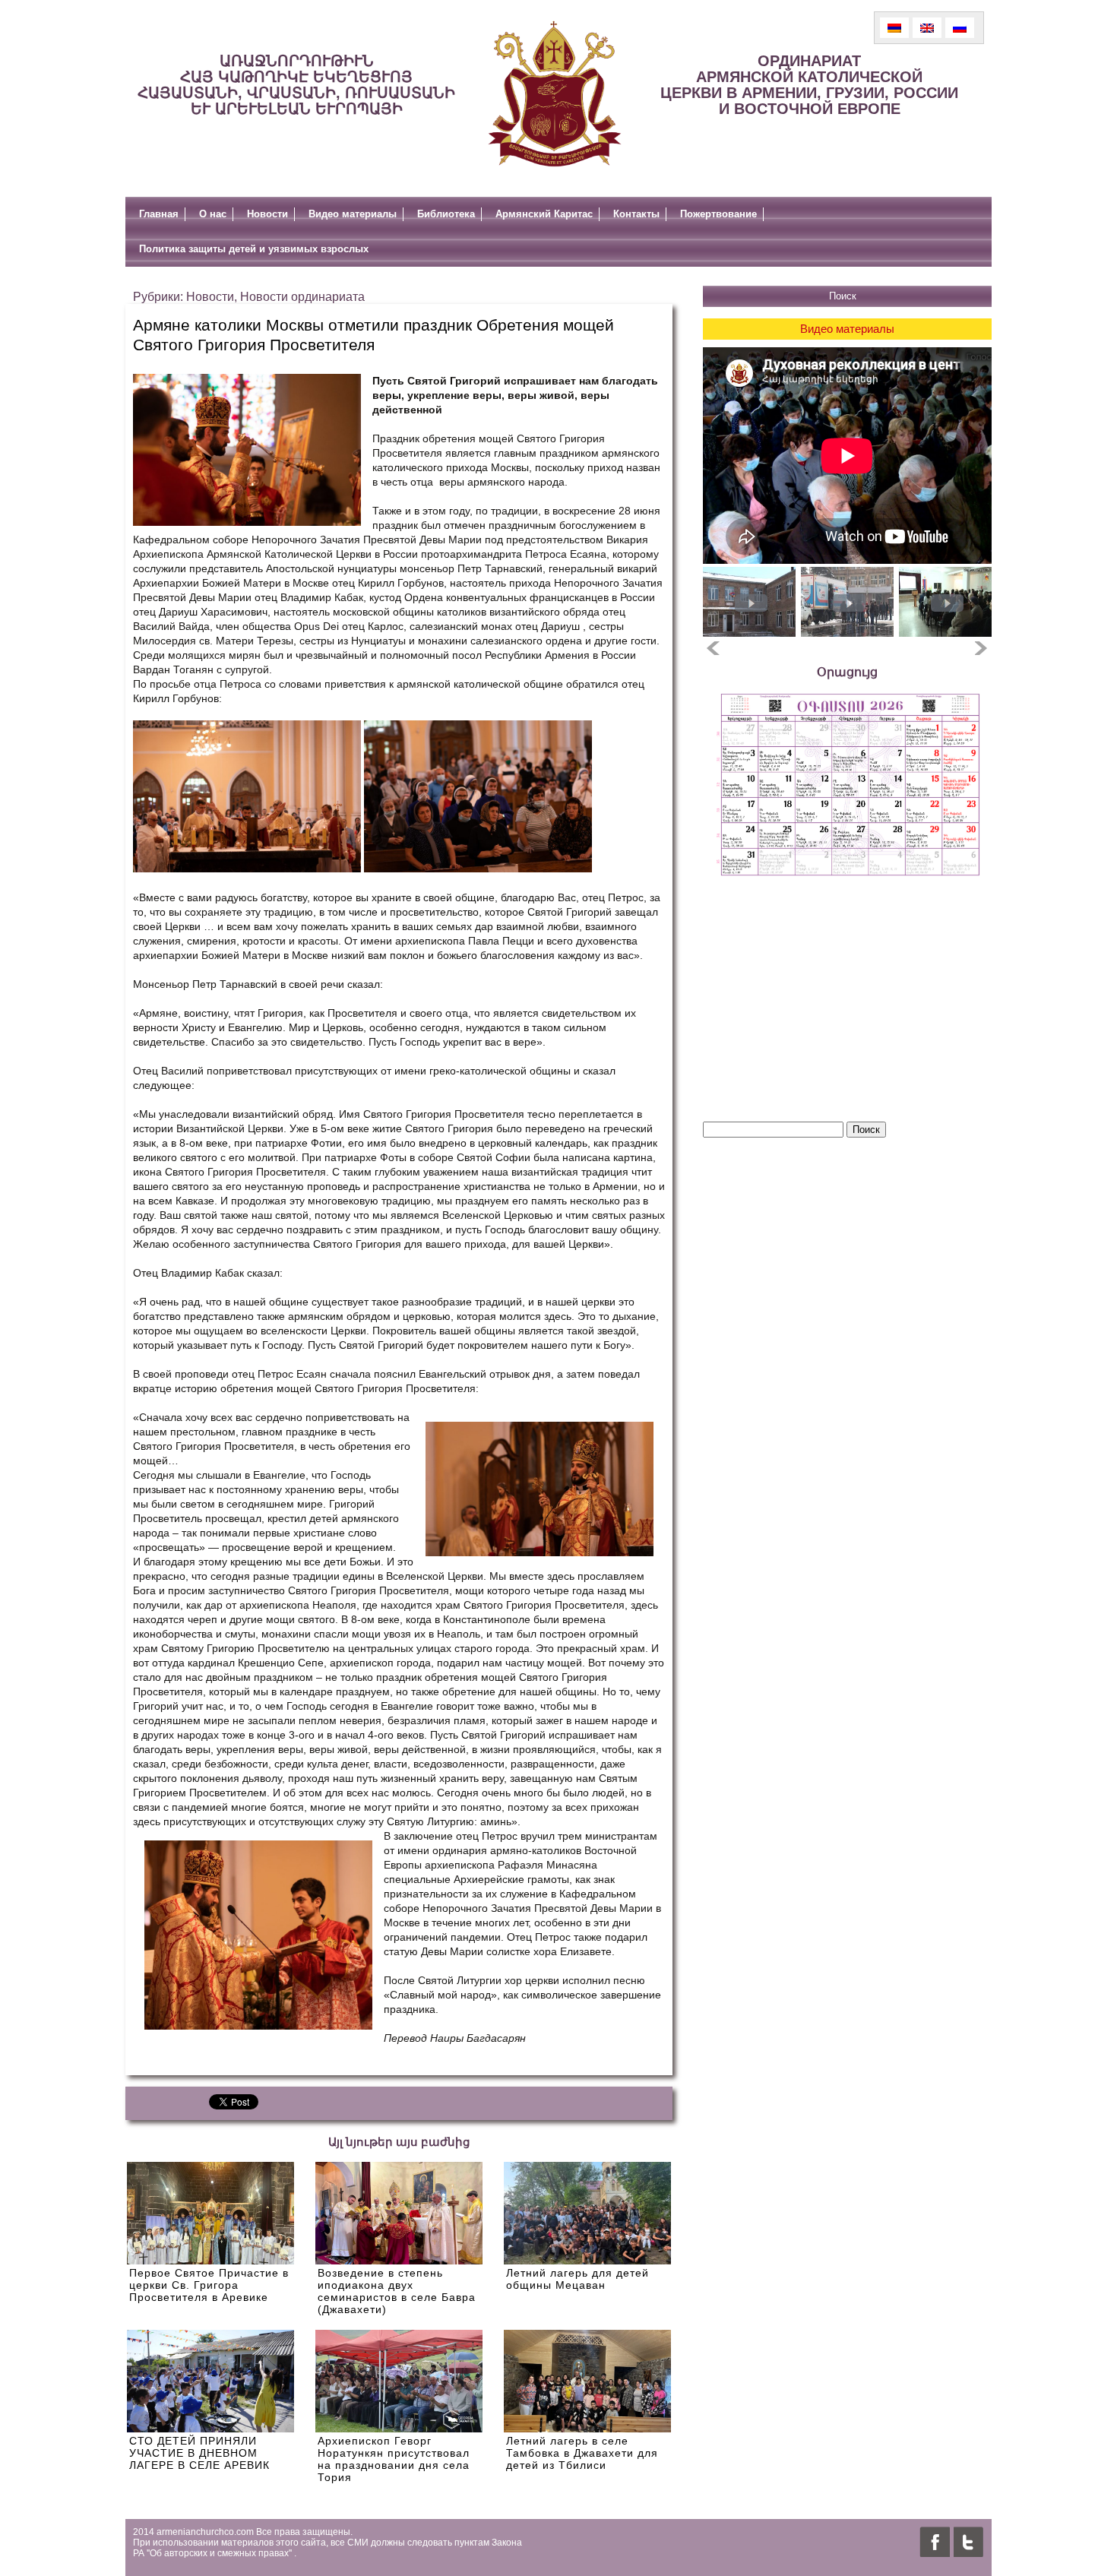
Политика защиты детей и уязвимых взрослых (254, 249)
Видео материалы (353, 214)
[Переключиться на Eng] (927, 28)
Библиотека (446, 214)
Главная (159, 214)
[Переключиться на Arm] (894, 28)
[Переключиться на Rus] (960, 28)
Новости (267, 214)
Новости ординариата (302, 297)
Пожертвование (718, 214)
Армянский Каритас (544, 214)
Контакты (636, 214)
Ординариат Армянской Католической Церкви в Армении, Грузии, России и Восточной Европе (809, 85)
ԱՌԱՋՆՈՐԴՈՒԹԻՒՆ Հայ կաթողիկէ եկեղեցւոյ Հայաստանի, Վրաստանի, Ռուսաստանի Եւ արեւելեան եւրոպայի (296, 85)
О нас (213, 214)
